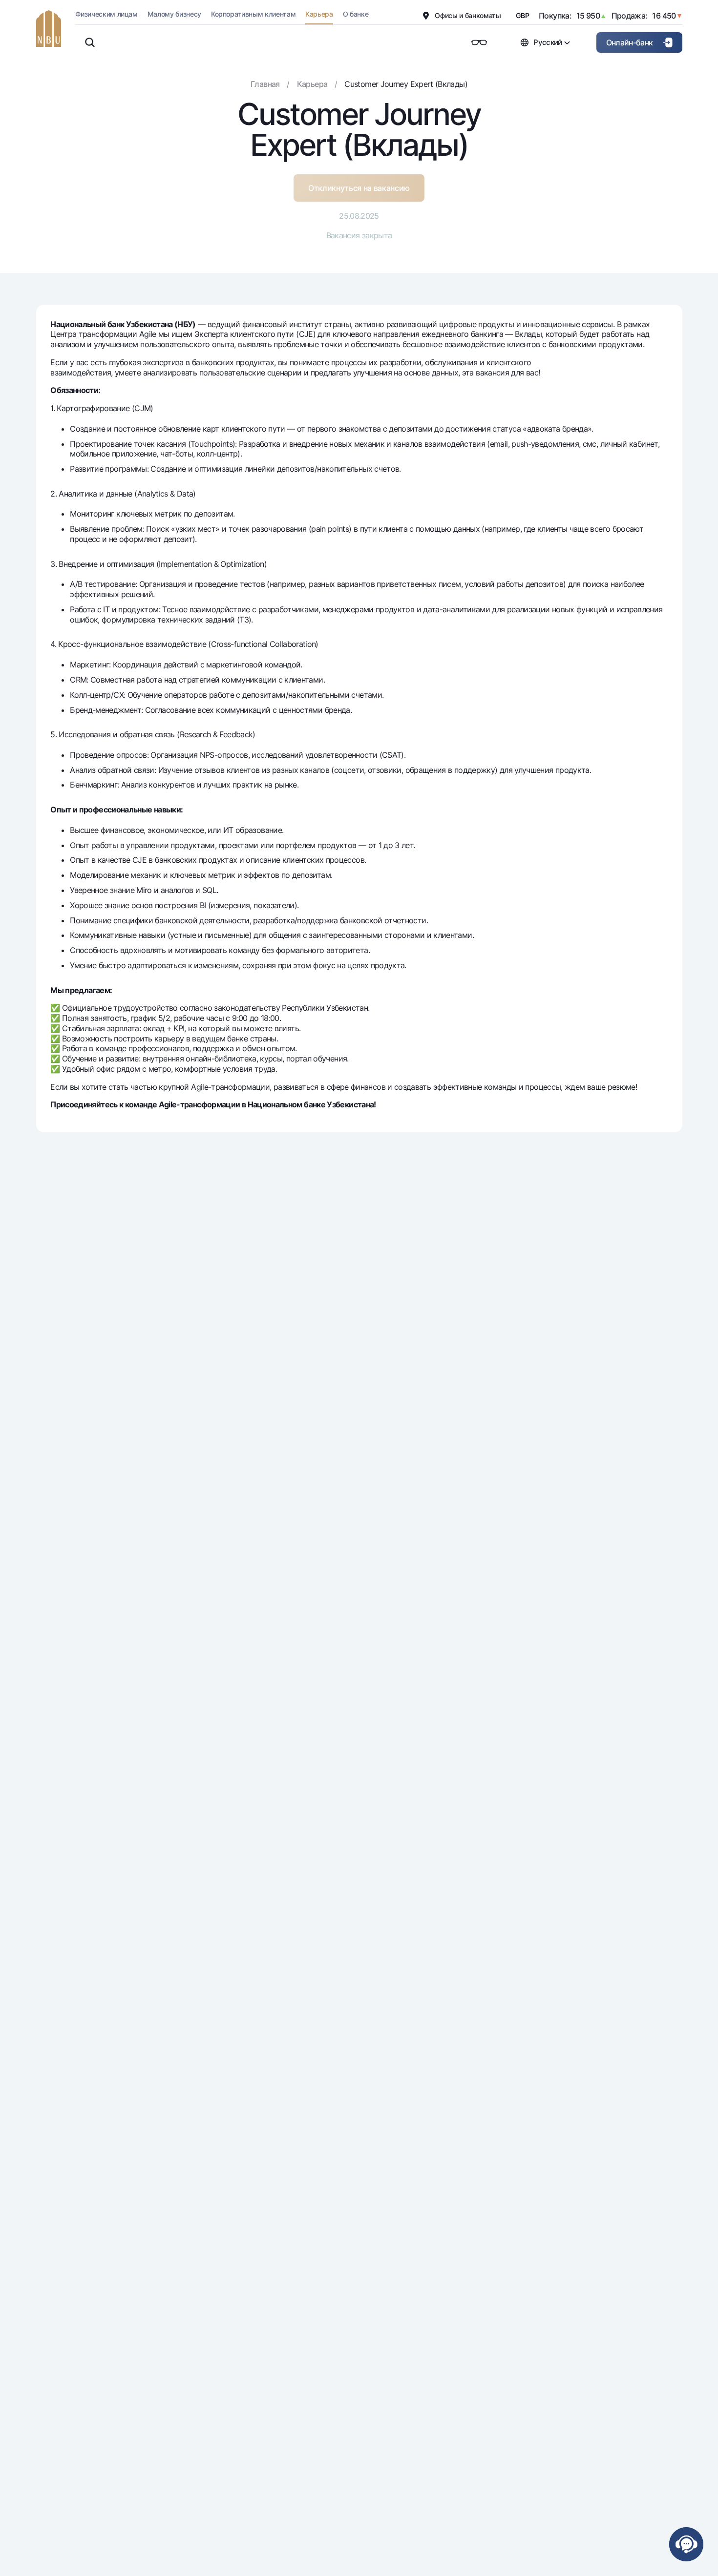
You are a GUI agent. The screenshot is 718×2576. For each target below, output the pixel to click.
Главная (265, 84)
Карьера (312, 84)
